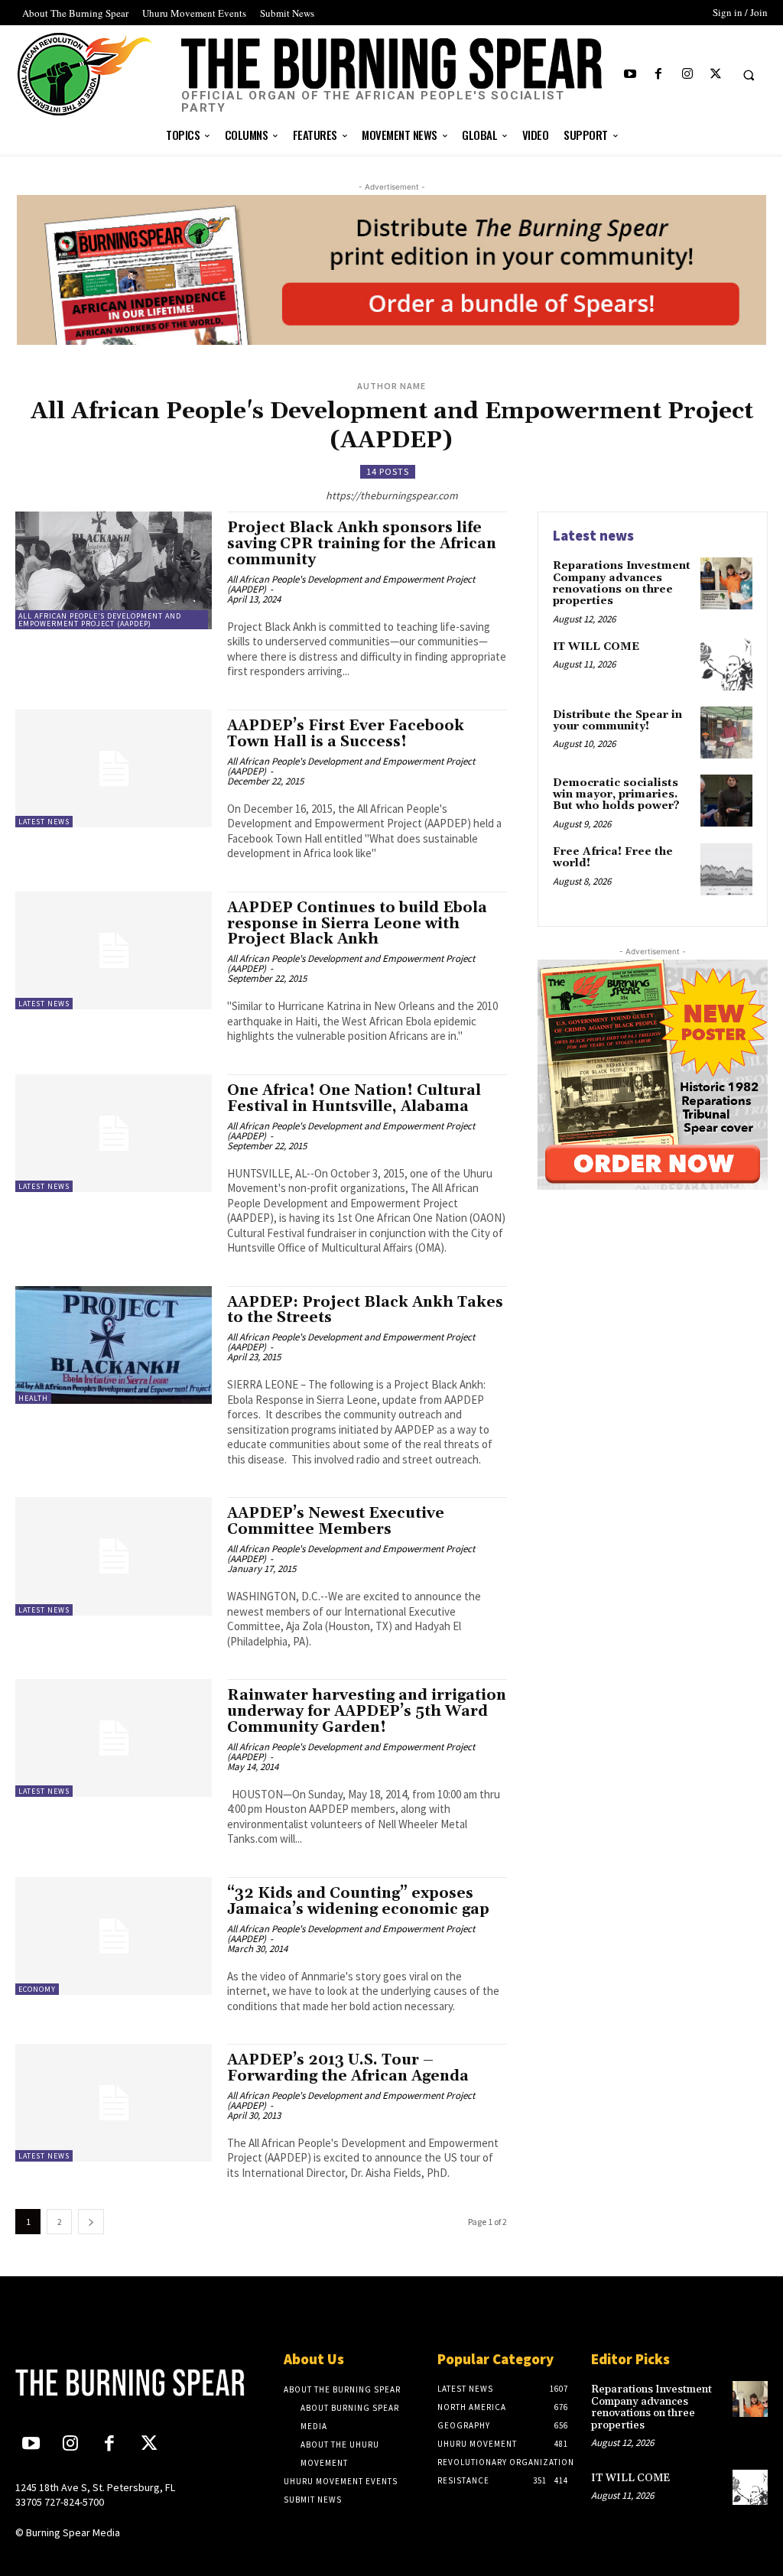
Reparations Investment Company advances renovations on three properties (622, 583)
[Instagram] (687, 75)
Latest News (44, 822)
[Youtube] (630, 75)
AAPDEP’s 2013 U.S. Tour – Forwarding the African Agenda (348, 2068)
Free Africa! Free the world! (613, 858)
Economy (37, 1989)
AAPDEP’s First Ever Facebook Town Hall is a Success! (346, 734)
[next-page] (91, 2222)
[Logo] (104, 2383)
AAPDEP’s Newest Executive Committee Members (336, 1521)
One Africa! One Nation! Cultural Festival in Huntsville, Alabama (354, 1098)
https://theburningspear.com (392, 495)
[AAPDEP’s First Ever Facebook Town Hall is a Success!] (114, 768)
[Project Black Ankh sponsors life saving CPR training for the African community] (114, 570)
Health (33, 1398)
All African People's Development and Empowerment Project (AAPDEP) (351, 584)
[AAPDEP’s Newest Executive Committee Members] (114, 1556)
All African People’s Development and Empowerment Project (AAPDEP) (100, 620)
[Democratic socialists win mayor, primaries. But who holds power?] (726, 801)
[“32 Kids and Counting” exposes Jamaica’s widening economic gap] (114, 1936)
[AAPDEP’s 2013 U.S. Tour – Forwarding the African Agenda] (114, 2103)
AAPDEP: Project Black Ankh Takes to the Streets (365, 1310)
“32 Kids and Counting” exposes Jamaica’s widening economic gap (358, 1901)
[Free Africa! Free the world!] (726, 869)
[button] (749, 75)
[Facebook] (659, 75)
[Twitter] (715, 75)
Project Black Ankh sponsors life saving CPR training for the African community (362, 544)
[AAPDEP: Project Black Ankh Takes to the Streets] (114, 1345)
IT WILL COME (596, 647)
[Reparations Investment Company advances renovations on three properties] (726, 583)
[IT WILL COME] (726, 664)
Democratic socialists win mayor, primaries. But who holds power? (616, 795)
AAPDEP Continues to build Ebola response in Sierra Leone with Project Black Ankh (357, 924)
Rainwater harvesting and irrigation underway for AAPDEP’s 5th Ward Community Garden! (367, 1711)
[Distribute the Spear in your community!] (726, 733)
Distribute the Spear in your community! (617, 721)
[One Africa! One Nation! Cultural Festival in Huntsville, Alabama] (114, 1133)
